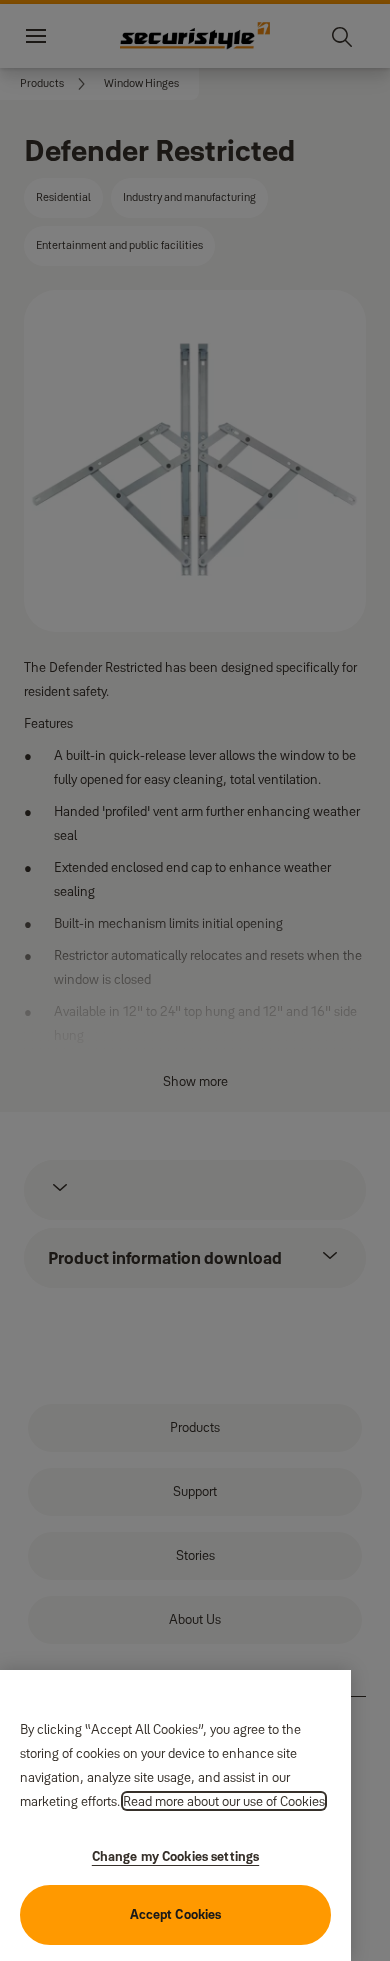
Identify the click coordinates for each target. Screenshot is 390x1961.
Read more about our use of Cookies (224, 1801)
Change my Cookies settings (175, 1856)
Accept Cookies (176, 1914)
